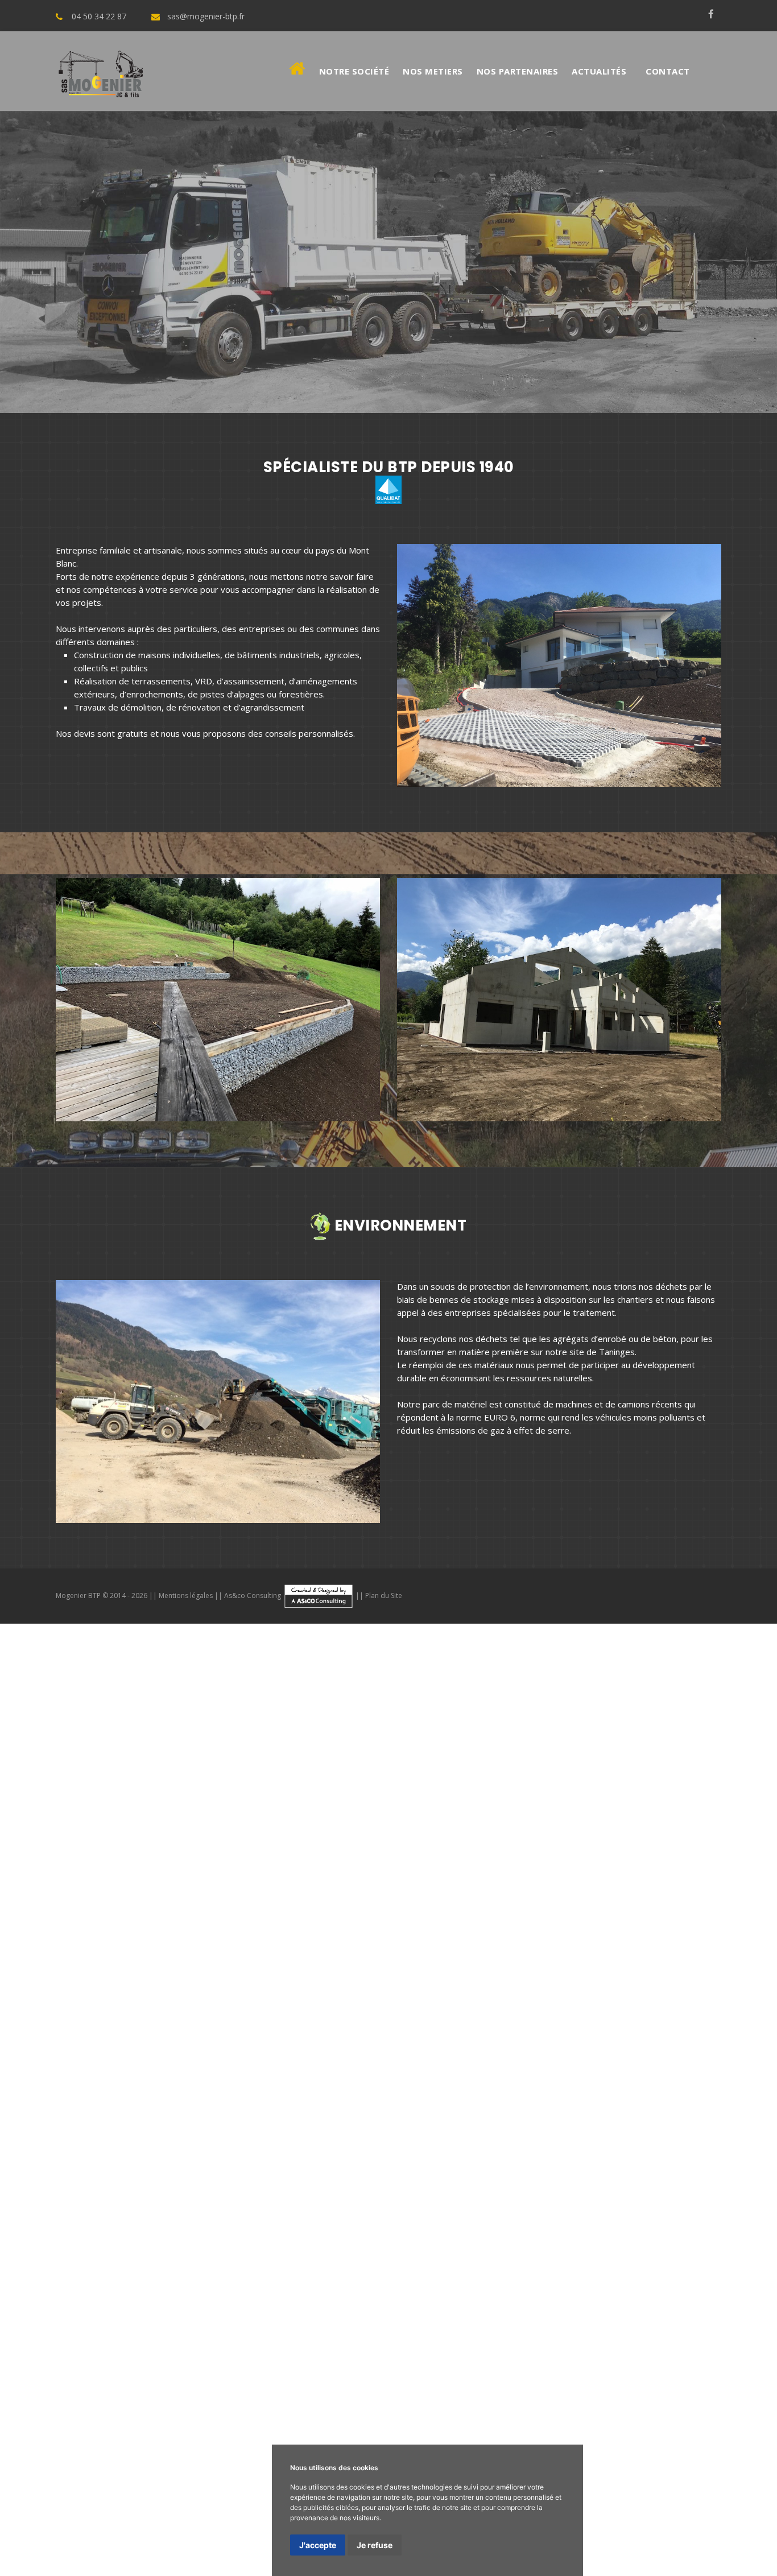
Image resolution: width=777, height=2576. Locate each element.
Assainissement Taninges (137, 1927)
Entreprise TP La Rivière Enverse (95, 2310)
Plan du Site (384, 1595)
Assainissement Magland (574, 1955)
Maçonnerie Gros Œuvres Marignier (705, 2119)
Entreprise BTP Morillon (277, 2269)
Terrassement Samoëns (534, 1859)
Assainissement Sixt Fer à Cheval (502, 1941)
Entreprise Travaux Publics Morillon (282, 2351)
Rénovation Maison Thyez (726, 2528)
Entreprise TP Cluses (604, 2323)
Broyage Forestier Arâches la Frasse (627, 2187)
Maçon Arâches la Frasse (49, 2419)
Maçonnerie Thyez (488, 1832)
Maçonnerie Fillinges (39, 1846)
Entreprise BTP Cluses (44, 2269)
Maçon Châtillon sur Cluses (630, 2405)
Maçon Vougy (408, 2419)
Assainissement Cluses (337, 1927)
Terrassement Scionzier (729, 1886)
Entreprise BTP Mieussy (666, 2269)
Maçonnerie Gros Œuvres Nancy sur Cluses (554, 2146)
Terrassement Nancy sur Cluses (611, 1886)
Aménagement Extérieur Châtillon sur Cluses (87, 2241)
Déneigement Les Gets (344, 2105)
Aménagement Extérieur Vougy (366, 2255)
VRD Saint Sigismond (370, 1914)
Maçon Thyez (125, 2405)
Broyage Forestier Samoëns (581, 2160)
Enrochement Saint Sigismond (589, 2050)
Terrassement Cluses (629, 1859)
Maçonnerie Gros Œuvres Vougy (202, 2160)
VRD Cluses (421, 1900)
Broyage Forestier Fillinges (724, 2173)
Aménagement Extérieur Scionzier (96, 2255)
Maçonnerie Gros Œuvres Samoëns (604, 2105)
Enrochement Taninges (46, 2037)
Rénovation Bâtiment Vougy (675, 2515)
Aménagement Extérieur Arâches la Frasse (424, 2241)
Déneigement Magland (167, 2105)
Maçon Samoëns (613, 2392)
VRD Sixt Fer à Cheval (184, 1914)
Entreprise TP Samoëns (671, 2296)
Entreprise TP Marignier (485, 2310)
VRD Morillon (569, 1900)
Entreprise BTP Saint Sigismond (479, 2282)
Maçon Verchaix (186, 2405)
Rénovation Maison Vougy (116, 2569)
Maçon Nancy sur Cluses (203, 2419)
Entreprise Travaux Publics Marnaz (362, 2364)
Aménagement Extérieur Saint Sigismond (258, 2241)
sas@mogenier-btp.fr (206, 16)
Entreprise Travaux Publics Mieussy (72, 2364)
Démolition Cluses (247, 1968)
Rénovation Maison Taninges (133, 2528)
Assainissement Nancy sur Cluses (357, 1955)
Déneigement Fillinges (733, 2078)
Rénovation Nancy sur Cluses (392, 2023)
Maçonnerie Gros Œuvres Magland (68, 2160)
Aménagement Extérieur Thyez (653, 2214)
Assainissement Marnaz (387, 1941)
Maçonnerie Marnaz (119, 1846)
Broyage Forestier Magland (354, 2201)
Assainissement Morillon (574, 1927)
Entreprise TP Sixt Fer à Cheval (96, 2323)
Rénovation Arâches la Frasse (198, 2023)
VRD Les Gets (55, 1927)
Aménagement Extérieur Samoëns (69, 2214)
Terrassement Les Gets (231, 1900)
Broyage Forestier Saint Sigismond (481, 2187)
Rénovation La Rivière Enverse (715, 1996)
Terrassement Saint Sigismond (247, 1886)
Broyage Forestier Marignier (499, 2173)
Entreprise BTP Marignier (565, 2269)
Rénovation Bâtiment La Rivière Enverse (112, 2487)
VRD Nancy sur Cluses (600, 1914)
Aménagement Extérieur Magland (234, 2255)
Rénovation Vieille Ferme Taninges (572, 2419)
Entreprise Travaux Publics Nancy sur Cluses (609, 2378)
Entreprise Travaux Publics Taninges (447, 2337)
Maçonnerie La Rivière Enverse (308, 1832)
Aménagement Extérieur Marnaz (545, 2228)
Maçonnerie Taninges (42, 1832)
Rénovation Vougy (655, 2023)
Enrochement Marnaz (223, 2050)
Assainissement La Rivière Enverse (454, 1927)
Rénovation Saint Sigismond (83, 2023)
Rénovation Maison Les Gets (225, 2569)
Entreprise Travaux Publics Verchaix (559, 2351)
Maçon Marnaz (446, 2405)
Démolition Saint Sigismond (486, 1982)
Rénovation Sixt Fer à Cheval (623, 2009)
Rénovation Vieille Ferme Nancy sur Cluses (589, 2460)
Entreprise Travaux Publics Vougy (286, 2392)
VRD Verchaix (671, 1900)
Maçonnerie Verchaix (567, 1832)
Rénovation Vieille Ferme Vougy (237, 2474)
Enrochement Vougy (445, 2064)
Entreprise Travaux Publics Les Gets (433, 2392)
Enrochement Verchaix (635, 2037)
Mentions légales (186, 1595)
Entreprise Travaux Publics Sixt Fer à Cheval (525, 2364)
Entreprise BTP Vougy (379, 2296)
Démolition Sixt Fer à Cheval (248, 1982)
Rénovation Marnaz (526, 2009)
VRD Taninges (309, 1900)
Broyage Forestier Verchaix (385, 2173)
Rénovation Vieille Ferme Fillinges (266, 2446)
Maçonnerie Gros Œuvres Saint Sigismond (82, 2146)
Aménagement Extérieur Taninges (708, 2201)
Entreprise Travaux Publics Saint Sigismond (114, 2378)
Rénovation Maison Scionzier (674, 2556)
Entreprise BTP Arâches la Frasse (614, 2282)
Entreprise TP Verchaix (388, 2310)
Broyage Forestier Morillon (171, 2173)
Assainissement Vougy (669, 1955)
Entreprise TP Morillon (209, 2310)
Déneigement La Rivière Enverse (154, 2078)
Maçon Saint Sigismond (732, 2405)
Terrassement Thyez (170, 1873)
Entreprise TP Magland (142, 2337)
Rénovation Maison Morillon (619, 2528)
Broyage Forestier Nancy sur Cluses (104, 2201)
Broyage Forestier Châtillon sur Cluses (332, 2187)
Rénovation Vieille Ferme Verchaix (637, 2433)
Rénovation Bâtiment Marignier (626, 2487)
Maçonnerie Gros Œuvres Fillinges (209, 2132)
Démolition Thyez (527, 1968)
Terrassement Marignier (358, 1873)
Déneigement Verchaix (448, 2078)
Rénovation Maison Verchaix (55, 2542)
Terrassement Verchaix (261, 1873)
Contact (668, 71)
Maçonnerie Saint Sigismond (454, 1846)
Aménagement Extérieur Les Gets (500, 2255)
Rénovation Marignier (280, 2009)
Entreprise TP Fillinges (674, 2310)
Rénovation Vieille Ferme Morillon (373, 2433)
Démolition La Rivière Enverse (348, 1968)
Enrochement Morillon (459, 2037)
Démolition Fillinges (73, 1982)
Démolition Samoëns (167, 1968)
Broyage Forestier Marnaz (53, 2187)
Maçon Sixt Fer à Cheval (526, 2405)
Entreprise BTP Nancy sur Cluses (66, 2296)
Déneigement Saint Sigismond (407, 2091)
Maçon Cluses (677, 2392)
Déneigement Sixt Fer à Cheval (149, 2091)
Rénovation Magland (576, 2023)
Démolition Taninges (82, 1968)
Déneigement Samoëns (730, 2064)
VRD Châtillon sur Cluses (278, 1914)
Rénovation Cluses (612, 1996)
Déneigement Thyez (358, 2078)
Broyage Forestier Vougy (465, 2201)
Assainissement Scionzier (474, 1955)
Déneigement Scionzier (74, 2105)
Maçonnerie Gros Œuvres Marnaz (348, 2132)
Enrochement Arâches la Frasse (714, 2050)
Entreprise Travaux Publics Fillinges (218, 2364)
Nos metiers (433, 71)
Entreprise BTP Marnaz (81, 2282)
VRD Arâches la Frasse (459, 1914)
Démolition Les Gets (355, 1996)
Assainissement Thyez (668, 1927)
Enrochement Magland (356, 2064)
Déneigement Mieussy (640, 2078)
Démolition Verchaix (605, 1968)
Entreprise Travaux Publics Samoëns (595, 2337)
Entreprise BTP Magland (283, 2296)
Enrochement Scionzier (262, 2064)
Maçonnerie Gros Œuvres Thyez (422, 2119)
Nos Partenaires (518, 71)
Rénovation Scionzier (493, 2023)
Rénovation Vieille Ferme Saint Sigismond (111, 2460)
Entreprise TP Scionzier (47, 2337)
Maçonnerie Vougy (256, 1859)
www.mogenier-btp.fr (184, 1671)
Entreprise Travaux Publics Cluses (451, 2378)
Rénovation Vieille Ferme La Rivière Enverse (218, 2433)
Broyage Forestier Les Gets (578, 2201)
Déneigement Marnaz (43, 2091)
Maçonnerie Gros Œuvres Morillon (284, 2119)
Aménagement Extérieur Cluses (204, 2214)
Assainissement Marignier (87, 1941)
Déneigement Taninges (633, 2064)
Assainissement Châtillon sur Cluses (642, 1941)
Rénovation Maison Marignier (169, 2542)
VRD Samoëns (368, 1900)
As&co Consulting (253, 1595)
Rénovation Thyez (117, 2009)
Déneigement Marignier (544, 2078)
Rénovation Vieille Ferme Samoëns (709, 2419)
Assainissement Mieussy (190, 1941)
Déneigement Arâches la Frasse (531, 2091)
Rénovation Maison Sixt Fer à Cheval (629, 2542)
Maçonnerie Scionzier (87, 1859)
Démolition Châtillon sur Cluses (368, 1982)
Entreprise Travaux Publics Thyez (420, 2351)
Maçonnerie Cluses (208, 1832)
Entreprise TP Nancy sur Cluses (713, 2323)
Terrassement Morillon (80, 1873)
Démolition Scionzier (113, 1996)
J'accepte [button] (318, 2545)
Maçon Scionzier (285, 2419)
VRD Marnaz (114, 1914)
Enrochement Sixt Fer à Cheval (330, 2050)
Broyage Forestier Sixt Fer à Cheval (180, 2187)
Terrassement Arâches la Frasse (381, 1886)
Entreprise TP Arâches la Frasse (492, 2323)
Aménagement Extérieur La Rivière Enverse (361, 2214)
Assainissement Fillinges (289, 1941)
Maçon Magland (349, 2419)
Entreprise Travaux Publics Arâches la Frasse (292, 2378)
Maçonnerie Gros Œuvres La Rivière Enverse (121, 2119)
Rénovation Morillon (39, 2009)
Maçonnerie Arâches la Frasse (569, 1846)
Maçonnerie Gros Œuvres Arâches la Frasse (251, 2146)
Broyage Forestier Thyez (277, 2173)
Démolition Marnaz (151, 1982)
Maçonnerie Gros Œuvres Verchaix (561, 2119)
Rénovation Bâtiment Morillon (258, 2487)
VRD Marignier (729, 1900)
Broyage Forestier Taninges (468, 2160)
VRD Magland (731, 1914)
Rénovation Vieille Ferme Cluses (63, 2433)
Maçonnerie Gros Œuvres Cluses (403, 2146)
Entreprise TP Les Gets (324, 2337)
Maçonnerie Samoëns (128, 1832)
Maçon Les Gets (470, 2419)
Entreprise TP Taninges (575, 2296)
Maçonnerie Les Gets (340, 1859)
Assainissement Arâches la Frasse (130, 1955)
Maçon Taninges (544, 2392)
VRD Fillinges (61, 1914)
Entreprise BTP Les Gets (476, 2296)
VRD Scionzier (674, 1914)
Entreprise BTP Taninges (623, 2255)
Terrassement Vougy (138, 1900)
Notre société (354, 71)
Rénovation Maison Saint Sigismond (147, 2556)
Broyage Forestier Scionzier (238, 2201)
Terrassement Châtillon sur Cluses (110, 1886)
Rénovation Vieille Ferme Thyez (505, 2433)
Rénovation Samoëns (530, 1996)
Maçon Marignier (253, 2405)
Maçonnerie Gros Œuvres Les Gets (339, 2160)
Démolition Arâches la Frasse (600, 1982)
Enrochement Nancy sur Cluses (149, 2064)
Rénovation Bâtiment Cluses (165, 2515)
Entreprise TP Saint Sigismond (363, 2323)
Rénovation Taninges (442, 1996)
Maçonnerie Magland (174, 1859)
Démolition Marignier (690, 1968)
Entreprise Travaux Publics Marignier (704, 2351)
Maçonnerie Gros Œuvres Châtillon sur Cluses (686, 2132)
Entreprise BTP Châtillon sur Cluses (340, 2282)
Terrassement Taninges (434, 1859)
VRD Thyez (619, 1900)
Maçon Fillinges (384, 2405)
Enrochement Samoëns (142, 2037)
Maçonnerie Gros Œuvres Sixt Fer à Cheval (505, 2132)
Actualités (599, 71)
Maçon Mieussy (320, 2405)
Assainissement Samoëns (239, 1927)
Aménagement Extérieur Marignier (143, 2228)
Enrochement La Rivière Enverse (345, 2037)
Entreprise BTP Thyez (370, 2269)
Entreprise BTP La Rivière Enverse (160, 2269)
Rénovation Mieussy (365, 2009)
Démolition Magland (196, 1996)
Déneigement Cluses (42, 2078)
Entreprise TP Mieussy (581, 2310)
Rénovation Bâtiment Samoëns (630, 2474)
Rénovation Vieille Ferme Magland (105, 2474)
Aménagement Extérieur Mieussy (280, 2228)
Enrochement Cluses (233, 2037)
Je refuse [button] (375, 2545)
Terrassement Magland (46, 1900)
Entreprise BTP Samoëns (727, 2255)
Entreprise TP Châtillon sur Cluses (231, 2323)
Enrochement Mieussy (44, 2050)
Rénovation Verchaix (195, 2009)
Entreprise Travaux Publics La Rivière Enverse (119, 2351)
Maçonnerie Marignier (652, 1832)
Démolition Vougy (274, 1996)
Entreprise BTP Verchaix (465, 2269)
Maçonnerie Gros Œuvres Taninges (463, 2105)
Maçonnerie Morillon (411, 1832)
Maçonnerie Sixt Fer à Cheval (216, 1846)
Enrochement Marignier (730, 2037)
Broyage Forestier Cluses (691, 2160)
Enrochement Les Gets (536, 2064)
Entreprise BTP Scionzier (183, 2296)
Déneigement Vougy (254, 2105)
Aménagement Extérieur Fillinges (413, 2228)
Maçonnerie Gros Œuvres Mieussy (69, 2132)
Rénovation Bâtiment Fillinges (92, 2501)
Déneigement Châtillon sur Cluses (279, 2091)
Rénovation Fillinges (446, 2009)
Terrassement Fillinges (549, 1873)
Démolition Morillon (450, 1968)
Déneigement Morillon (269, 2078)
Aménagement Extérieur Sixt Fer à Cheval (695, 2228)
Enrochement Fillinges (134, 2050)
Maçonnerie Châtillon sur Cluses (336, 1846)
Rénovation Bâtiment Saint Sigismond (657, 2501)
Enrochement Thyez (546, 2037)
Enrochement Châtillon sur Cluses (460, 2050)
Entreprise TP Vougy (232, 2337)
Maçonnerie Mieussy (737, 1832)
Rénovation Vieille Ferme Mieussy (133, 2446)
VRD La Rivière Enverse (494, 1900)
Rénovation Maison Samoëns (248, 2528)
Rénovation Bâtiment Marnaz (210, 2501)
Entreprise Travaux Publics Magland (142, 2392)
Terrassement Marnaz (641, 1873)
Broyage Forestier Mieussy (613, 2173)
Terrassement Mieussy (455, 1873)
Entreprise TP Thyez (298, 2310)
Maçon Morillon (66, 2405)
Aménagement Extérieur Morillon (520, 2214)
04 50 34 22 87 (99, 16)
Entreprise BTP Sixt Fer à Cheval (199, 2282)
